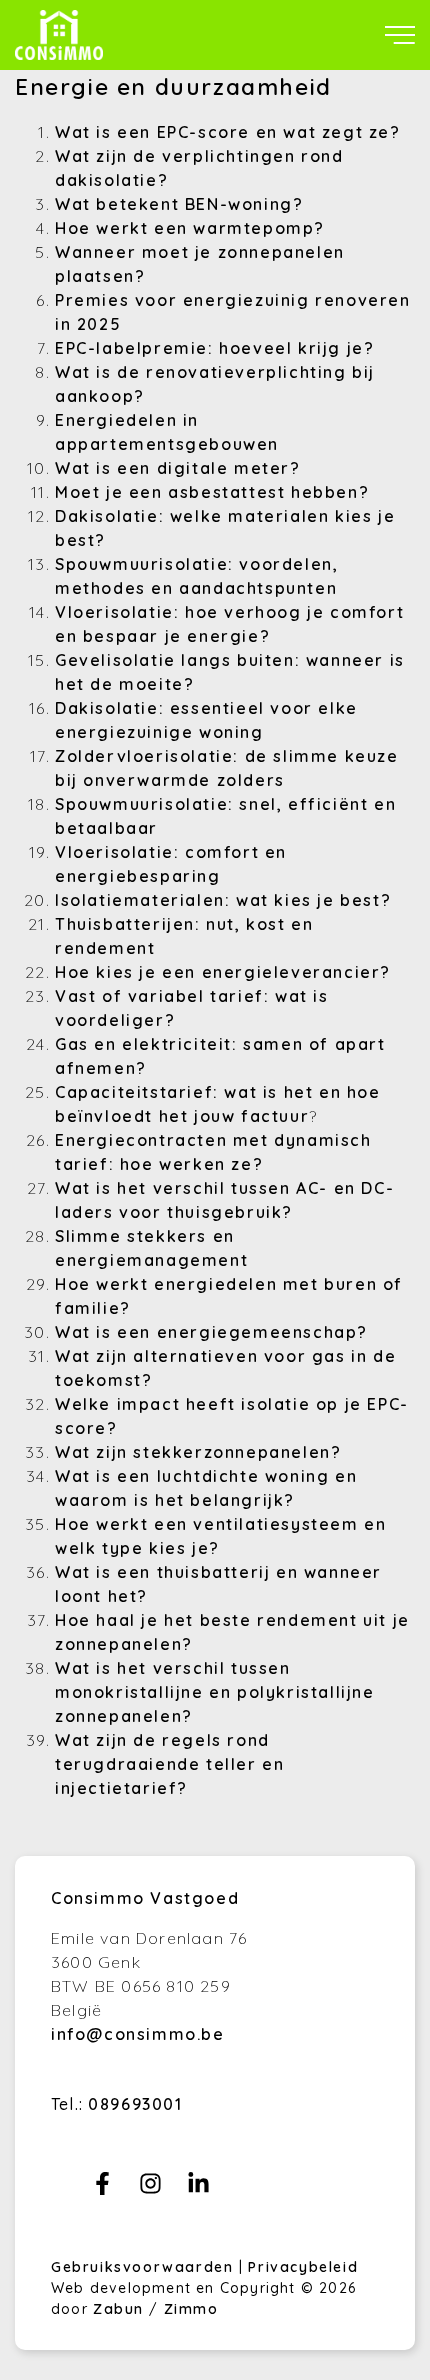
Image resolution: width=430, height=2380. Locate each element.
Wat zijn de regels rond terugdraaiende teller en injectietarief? (169, 1764)
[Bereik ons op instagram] (150, 2189)
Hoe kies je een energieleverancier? (223, 972)
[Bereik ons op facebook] (102, 2189)
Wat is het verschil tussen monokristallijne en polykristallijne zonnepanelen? (215, 1692)
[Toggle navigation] (400, 35)
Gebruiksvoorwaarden (145, 2267)
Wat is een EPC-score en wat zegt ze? (228, 132)
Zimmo (191, 2309)
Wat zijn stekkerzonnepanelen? (198, 1452)
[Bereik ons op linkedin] (198, 2189)
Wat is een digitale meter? (178, 468)
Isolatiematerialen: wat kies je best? (223, 900)
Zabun (118, 2309)
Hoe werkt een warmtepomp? (190, 228)
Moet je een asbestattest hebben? (212, 492)
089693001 (135, 2104)
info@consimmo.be (138, 2034)
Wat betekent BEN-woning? (179, 204)
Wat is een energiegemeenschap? (211, 1332)
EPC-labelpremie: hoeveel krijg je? (214, 348)
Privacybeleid (303, 2267)
